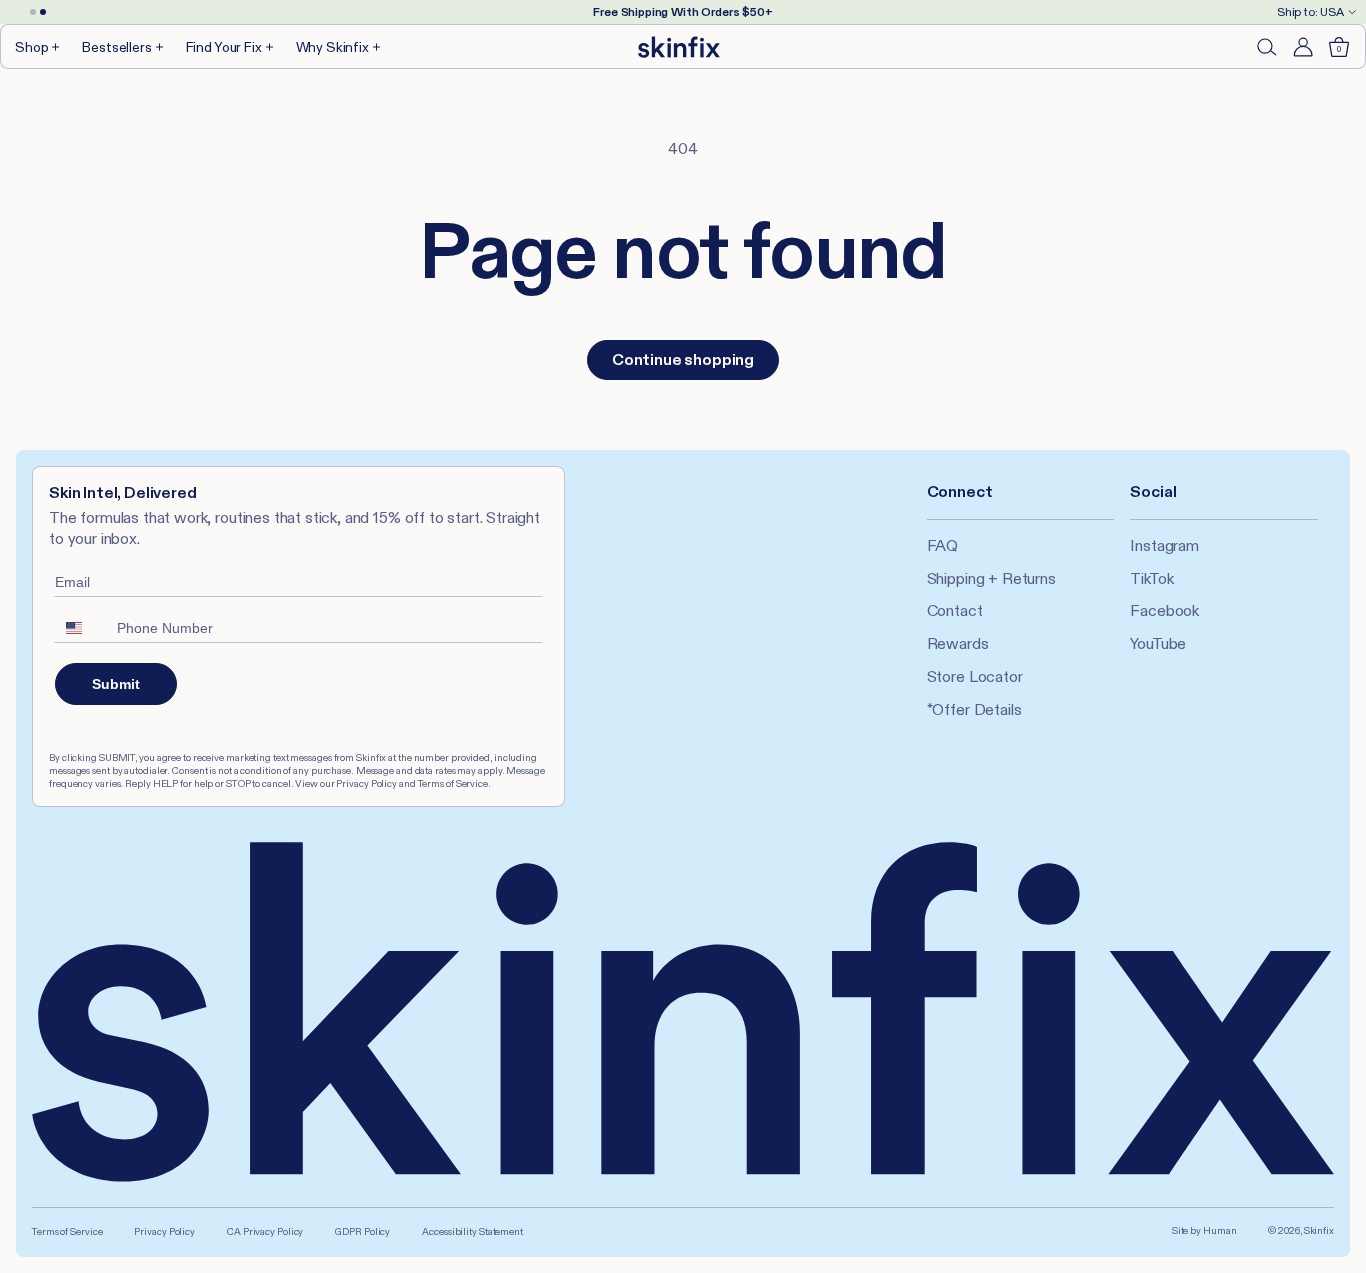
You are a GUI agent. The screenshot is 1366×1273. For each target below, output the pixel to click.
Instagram (1164, 545)
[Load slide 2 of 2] (43, 12)
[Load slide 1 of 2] (33, 12)
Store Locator (975, 676)
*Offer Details (974, 709)
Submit (116, 684)
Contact (955, 610)
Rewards (958, 643)
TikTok (1151, 578)
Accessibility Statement (472, 1231)
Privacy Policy (164, 1231)
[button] (38, 46)
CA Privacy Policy (265, 1231)
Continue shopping (683, 359)
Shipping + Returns (991, 578)
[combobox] (81, 628)
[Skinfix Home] (679, 47)
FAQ (943, 545)
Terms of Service (67, 1231)
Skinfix (1319, 1230)
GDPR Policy (362, 1231)
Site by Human (1204, 1230)
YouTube (1158, 643)
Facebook (1164, 610)
